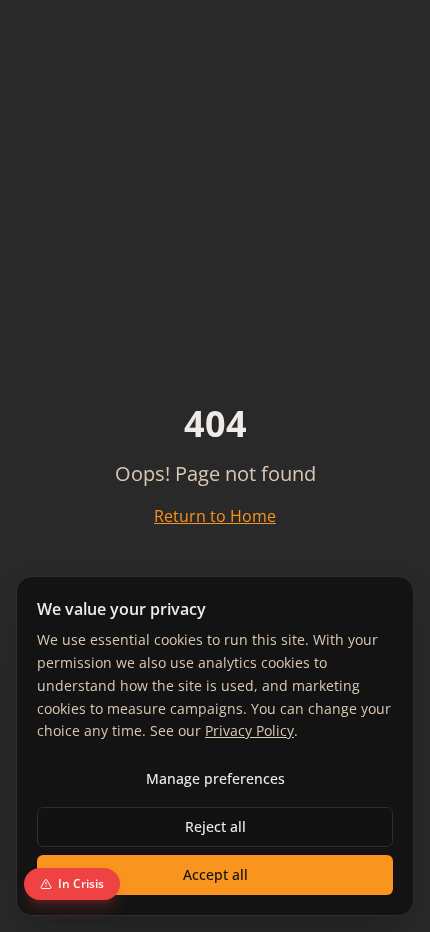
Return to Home (215, 516)
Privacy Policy (249, 730)
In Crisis (81, 883)
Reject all (215, 826)
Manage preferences (215, 778)
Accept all (215, 874)
